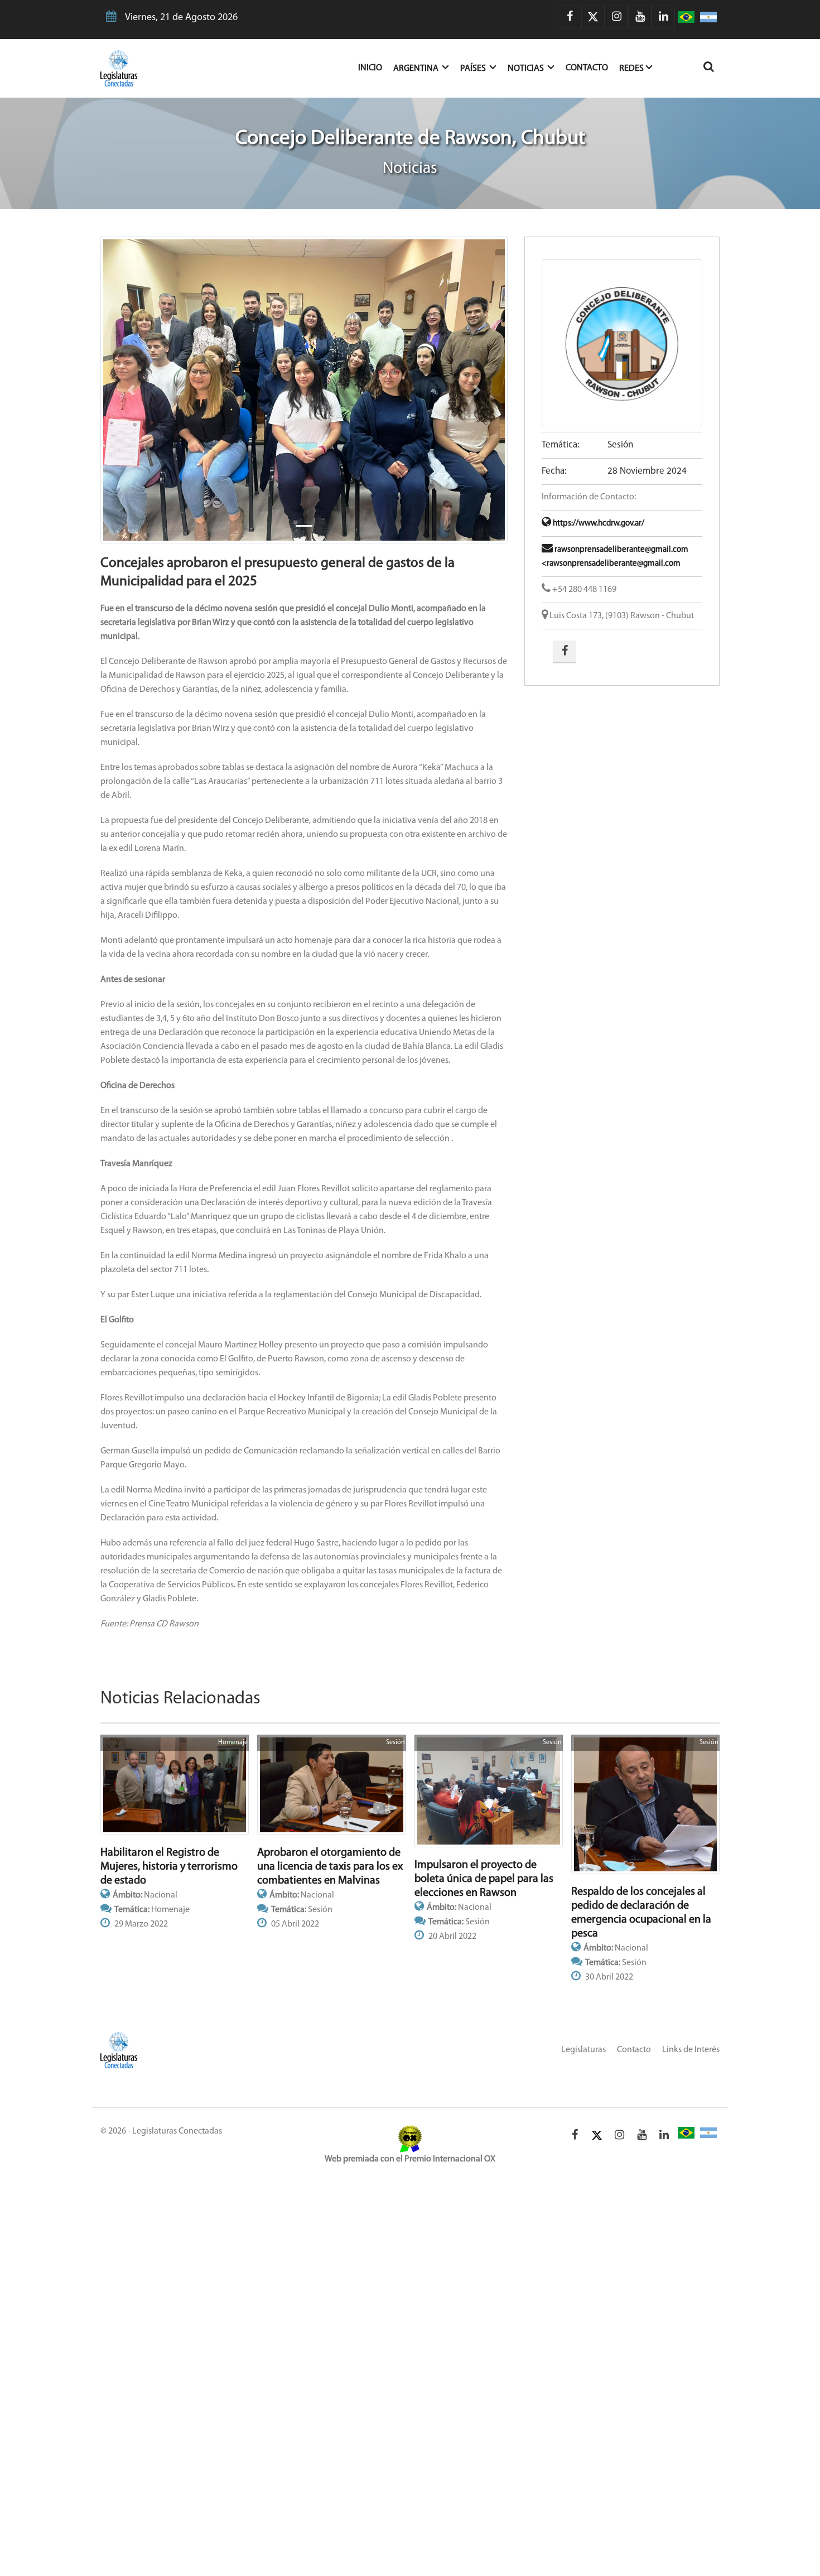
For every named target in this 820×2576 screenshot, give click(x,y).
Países (474, 69)
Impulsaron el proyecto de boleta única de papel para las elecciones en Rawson (484, 1879)
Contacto (587, 68)
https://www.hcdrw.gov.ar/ (598, 524)
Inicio (376, 68)
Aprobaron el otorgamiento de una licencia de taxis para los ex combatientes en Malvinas (330, 1867)
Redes (631, 69)
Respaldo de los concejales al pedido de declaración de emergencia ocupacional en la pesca (641, 1913)
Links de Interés (691, 2050)
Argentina (417, 69)
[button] (131, 390)
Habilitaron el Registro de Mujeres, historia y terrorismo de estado (169, 1867)
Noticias (527, 69)
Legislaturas (583, 2050)
